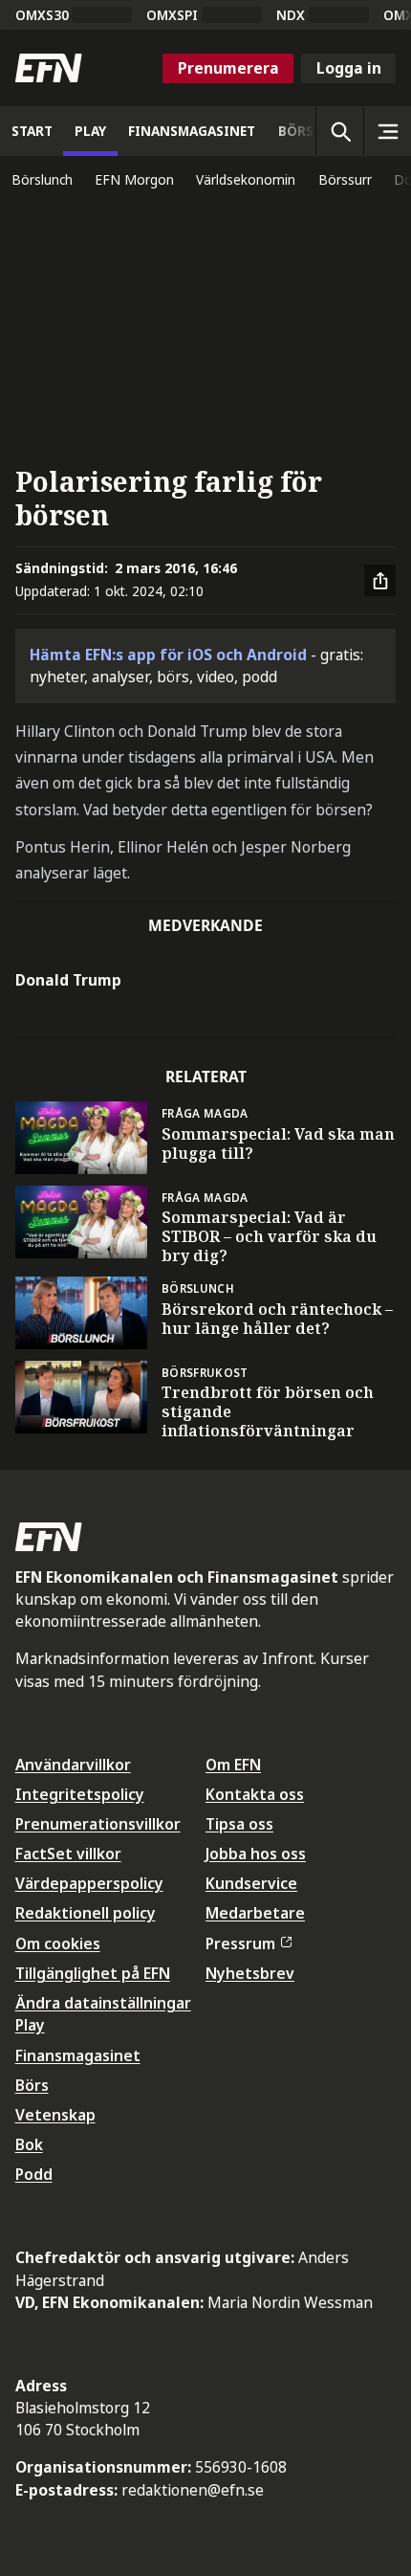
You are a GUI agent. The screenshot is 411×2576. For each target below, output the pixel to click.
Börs (32, 2085)
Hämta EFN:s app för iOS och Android (168, 655)
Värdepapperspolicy (89, 1883)
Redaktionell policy (86, 1913)
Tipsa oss (239, 1824)
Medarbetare (255, 1913)
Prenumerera (228, 68)
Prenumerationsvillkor (98, 1824)
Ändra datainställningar (103, 2003)
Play (30, 2025)
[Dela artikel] (380, 581)
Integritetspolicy (80, 1794)
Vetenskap (55, 2115)
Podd (34, 2174)
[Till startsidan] (49, 68)
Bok (29, 2144)
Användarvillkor (73, 1765)
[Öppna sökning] (339, 131)
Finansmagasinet (78, 2055)
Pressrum (240, 1943)
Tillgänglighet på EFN (93, 1973)
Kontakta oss (255, 1794)
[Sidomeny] (387, 131)
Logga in (349, 68)
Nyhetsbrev (250, 1973)
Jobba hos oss (256, 1854)
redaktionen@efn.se (193, 2490)
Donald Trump (68, 980)
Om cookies (58, 1943)
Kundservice (251, 1883)
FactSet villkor (68, 1854)
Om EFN (233, 1765)
